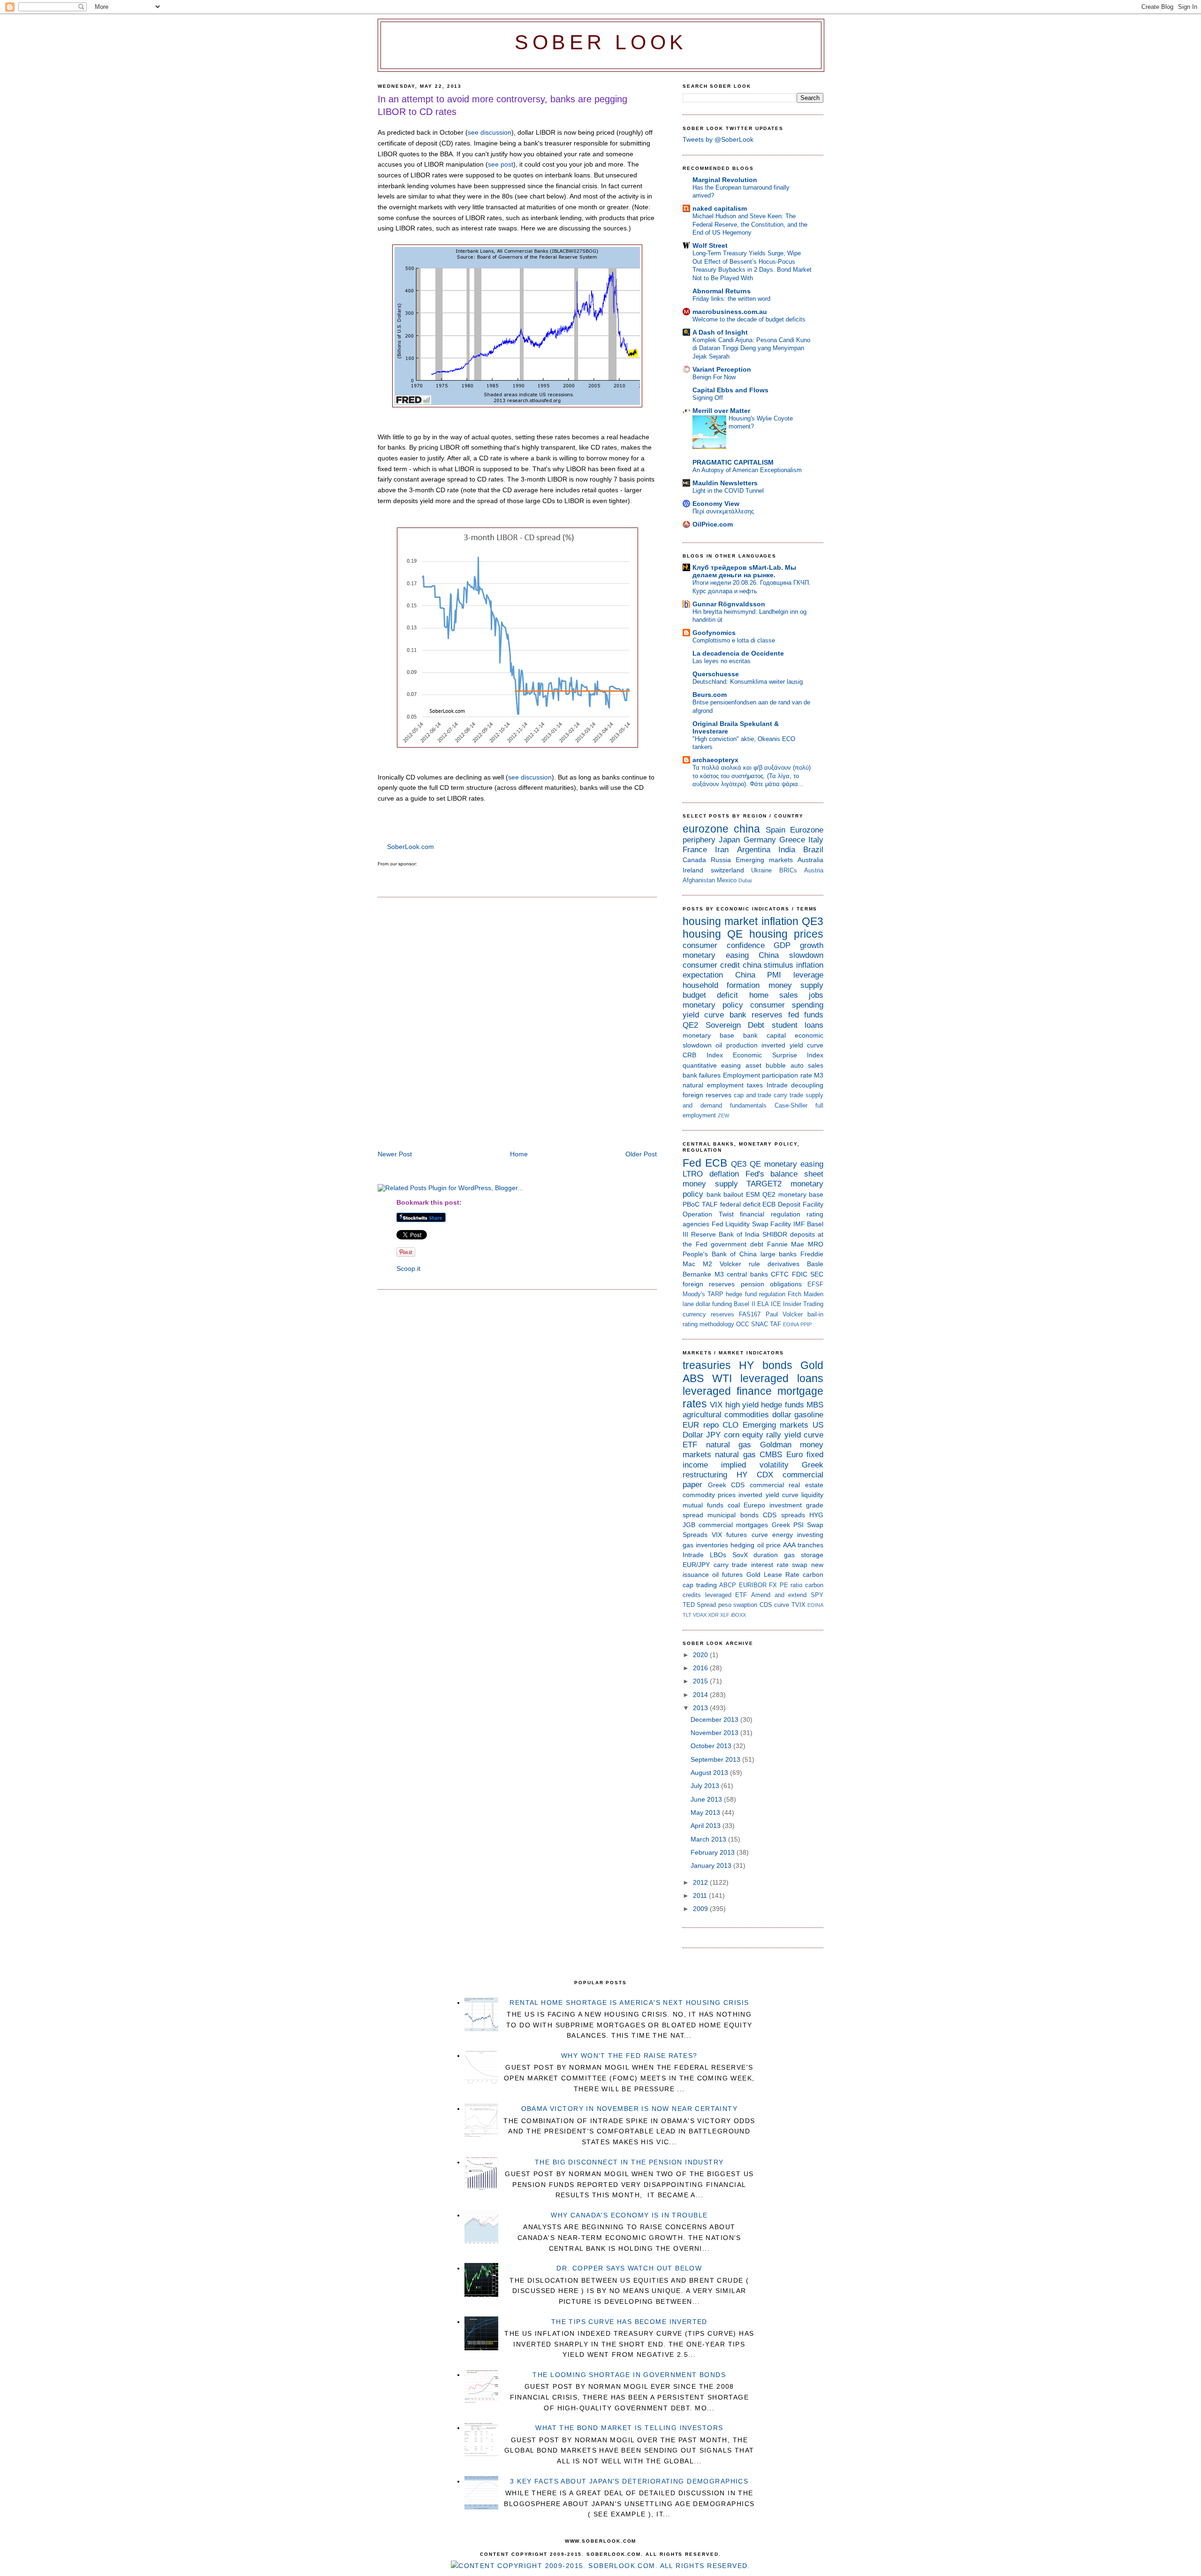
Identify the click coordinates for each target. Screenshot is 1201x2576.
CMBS (771, 1455)
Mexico (727, 880)
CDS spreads (784, 1515)
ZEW (723, 1116)
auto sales (807, 1065)
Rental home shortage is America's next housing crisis (629, 2003)
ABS (693, 1378)
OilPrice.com (713, 524)
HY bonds (765, 1365)
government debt (737, 1244)
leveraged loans (782, 1378)
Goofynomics (714, 633)
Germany (760, 840)
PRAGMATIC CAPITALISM (733, 462)
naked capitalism (720, 208)
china (747, 829)
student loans (798, 1025)
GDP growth (798, 945)
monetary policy (713, 1005)
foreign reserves (707, 1095)
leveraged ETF (726, 1595)
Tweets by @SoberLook (718, 139)
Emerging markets (764, 860)
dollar (782, 1415)
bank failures (702, 1075)
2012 (701, 1882)
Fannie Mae (786, 1244)
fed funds (806, 1015)
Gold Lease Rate (773, 1575)
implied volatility (755, 1465)
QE (735, 934)
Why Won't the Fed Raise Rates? (629, 2056)
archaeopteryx (715, 760)
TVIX (798, 1605)
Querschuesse (716, 674)
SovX (740, 1555)
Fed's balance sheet (785, 1174)
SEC (817, 1274)
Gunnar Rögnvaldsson (729, 604)
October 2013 (712, 1746)
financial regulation (770, 1214)
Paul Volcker (784, 1314)
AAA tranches (803, 1545)
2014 (701, 1695)
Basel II (744, 1304)
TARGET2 (764, 1184)
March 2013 (709, 1839)
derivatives (783, 1264)
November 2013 (715, 1733)
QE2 (690, 1025)
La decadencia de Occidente (738, 653)
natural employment (713, 1085)
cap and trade (753, 1095)
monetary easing (716, 955)
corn (732, 1435)
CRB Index (703, 1055)
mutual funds (703, 1505)
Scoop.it (408, 1269)
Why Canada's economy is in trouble (629, 2215)
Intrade (777, 1085)
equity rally (762, 1435)
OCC (743, 1324)
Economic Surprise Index (778, 1055)
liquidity (812, 1495)
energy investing (798, 1535)
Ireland (693, 870)
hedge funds (782, 1405)
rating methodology (708, 1324)
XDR (713, 1615)
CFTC (780, 1274)
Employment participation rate (768, 1075)
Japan (729, 840)
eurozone (706, 829)
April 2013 (707, 1826)
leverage (808, 975)
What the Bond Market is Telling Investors (629, 2428)
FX (773, 1585)
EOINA (791, 1324)
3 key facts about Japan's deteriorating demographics (629, 2481)
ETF (690, 1445)
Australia (810, 860)
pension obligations (771, 1284)
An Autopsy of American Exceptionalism (747, 470)
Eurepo (754, 1505)
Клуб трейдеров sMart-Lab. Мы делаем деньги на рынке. (744, 571)
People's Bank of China (720, 1254)
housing (702, 934)
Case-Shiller (791, 1105)
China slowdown (791, 955)
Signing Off (708, 398)
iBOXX (738, 1615)
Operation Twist (708, 1214)
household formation (721, 985)
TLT (687, 1615)
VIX (716, 1405)
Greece (792, 840)
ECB (716, 1163)
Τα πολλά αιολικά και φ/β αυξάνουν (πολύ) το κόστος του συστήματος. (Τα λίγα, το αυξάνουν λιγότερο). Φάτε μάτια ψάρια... (752, 776)
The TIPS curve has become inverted (629, 2322)
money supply (796, 985)
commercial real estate (787, 1485)
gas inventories (705, 1545)
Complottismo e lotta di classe (734, 640)
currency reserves (708, 1314)
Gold (812, 1365)
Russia (721, 860)
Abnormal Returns (722, 291)
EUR (691, 1425)
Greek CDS (726, 1485)
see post (501, 164)
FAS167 (750, 1314)
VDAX (700, 1615)
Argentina (754, 850)
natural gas (729, 1445)
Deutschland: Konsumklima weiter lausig (748, 682)
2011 (701, 1896)
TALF (710, 1204)
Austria (814, 870)
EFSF (815, 1284)
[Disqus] (517, 1025)
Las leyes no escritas (722, 661)
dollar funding (714, 1304)
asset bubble (766, 1065)
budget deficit (710, 995)
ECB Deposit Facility (793, 1204)
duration (766, 1555)
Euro (794, 1455)
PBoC (691, 1204)
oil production (736, 1045)
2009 (701, 1909)
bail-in (815, 1314)
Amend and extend (779, 1595)
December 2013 (715, 1720)
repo (711, 1425)
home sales (774, 995)
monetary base (708, 1035)
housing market (720, 921)
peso (725, 1605)
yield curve (703, 1015)
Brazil (813, 850)
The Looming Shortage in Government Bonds (629, 2375)
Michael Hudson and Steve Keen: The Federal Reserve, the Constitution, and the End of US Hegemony (750, 224)
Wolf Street (710, 245)
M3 (819, 1075)
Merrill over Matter (721, 411)
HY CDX (755, 1475)
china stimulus (768, 965)
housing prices (786, 934)
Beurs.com (710, 695)
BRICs (788, 870)
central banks (747, 1274)
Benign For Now (714, 377)
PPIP (806, 1324)
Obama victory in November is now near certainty (630, 2109)
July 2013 (706, 1786)
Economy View (716, 504)
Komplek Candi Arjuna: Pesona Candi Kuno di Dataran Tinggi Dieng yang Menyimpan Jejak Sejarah (751, 348)
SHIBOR (775, 1234)
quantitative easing (712, 1065)
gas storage (804, 1555)
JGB (689, 1525)
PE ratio (791, 1585)
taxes (755, 1085)
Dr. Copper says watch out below (629, 2268)
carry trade (788, 1095)
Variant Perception (722, 369)
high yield (742, 1405)
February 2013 (714, 1852)
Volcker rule (740, 1264)
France (695, 850)
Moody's (694, 1294)
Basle (815, 1264)
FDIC (800, 1274)
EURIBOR (753, 1585)
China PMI (758, 975)
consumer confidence (724, 945)
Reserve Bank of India (725, 1234)
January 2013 (712, 1865)
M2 (707, 1264)
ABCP (728, 1585)
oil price (769, 1545)
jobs (816, 995)
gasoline (809, 1415)
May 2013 (706, 1812)
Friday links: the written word (731, 299)
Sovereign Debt (735, 1025)
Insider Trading (803, 1304)
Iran (722, 850)
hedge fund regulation (755, 1294)
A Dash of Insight (720, 332)
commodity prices (709, 1495)
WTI (722, 1378)
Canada (694, 860)
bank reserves (756, 1015)
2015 (701, 1681)
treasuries (707, 1365)
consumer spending (787, 1005)
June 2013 (707, 1799)
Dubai (745, 880)
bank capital (764, 1035)
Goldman (776, 1445)
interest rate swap (779, 1565)
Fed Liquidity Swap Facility (752, 1224)
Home (519, 1154)
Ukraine (761, 870)
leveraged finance (727, 1391)
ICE (776, 1304)
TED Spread (699, 1605)
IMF (799, 1224)
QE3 (813, 921)
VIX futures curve (740, 1535)
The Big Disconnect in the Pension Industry (629, 2162)
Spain (775, 830)
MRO (816, 1244)
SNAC (760, 1324)
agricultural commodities (726, 1415)
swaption (745, 1605)
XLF (725, 1615)
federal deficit (740, 1204)
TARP (715, 1294)
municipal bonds (733, 1515)
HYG (816, 1515)
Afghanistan (699, 880)
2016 (701, 1668)
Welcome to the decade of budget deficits (749, 319)
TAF (775, 1324)
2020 (701, 1655)
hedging (742, 1545)
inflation (780, 921)
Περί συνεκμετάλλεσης (723, 511)
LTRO (693, 1174)
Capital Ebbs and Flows (730, 390)
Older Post (641, 1154)
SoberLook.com (410, 847)
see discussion (490, 132)
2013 (701, 1708)
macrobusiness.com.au (730, 312)
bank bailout (725, 1194)
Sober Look (601, 42)
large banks (779, 1254)
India (787, 850)
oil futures (727, 1575)
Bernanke (697, 1274)
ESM (753, 1194)
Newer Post (395, 1154)
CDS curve (774, 1605)
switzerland (727, 870)
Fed (692, 1163)
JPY (713, 1435)
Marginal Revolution (725, 180)
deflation (724, 1174)
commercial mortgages (733, 1525)
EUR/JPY (696, 1565)
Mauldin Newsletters (725, 483)
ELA (763, 1304)
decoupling (807, 1085)
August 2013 (710, 1773)
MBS (815, 1405)
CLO (730, 1425)
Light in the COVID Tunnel (728, 491)
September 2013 (716, 1759)
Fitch (794, 1294)
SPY (817, 1595)
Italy (816, 840)
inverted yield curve (792, 1045)
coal (734, 1505)
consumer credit (711, 965)
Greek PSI (788, 1525)
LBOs (718, 1555)
